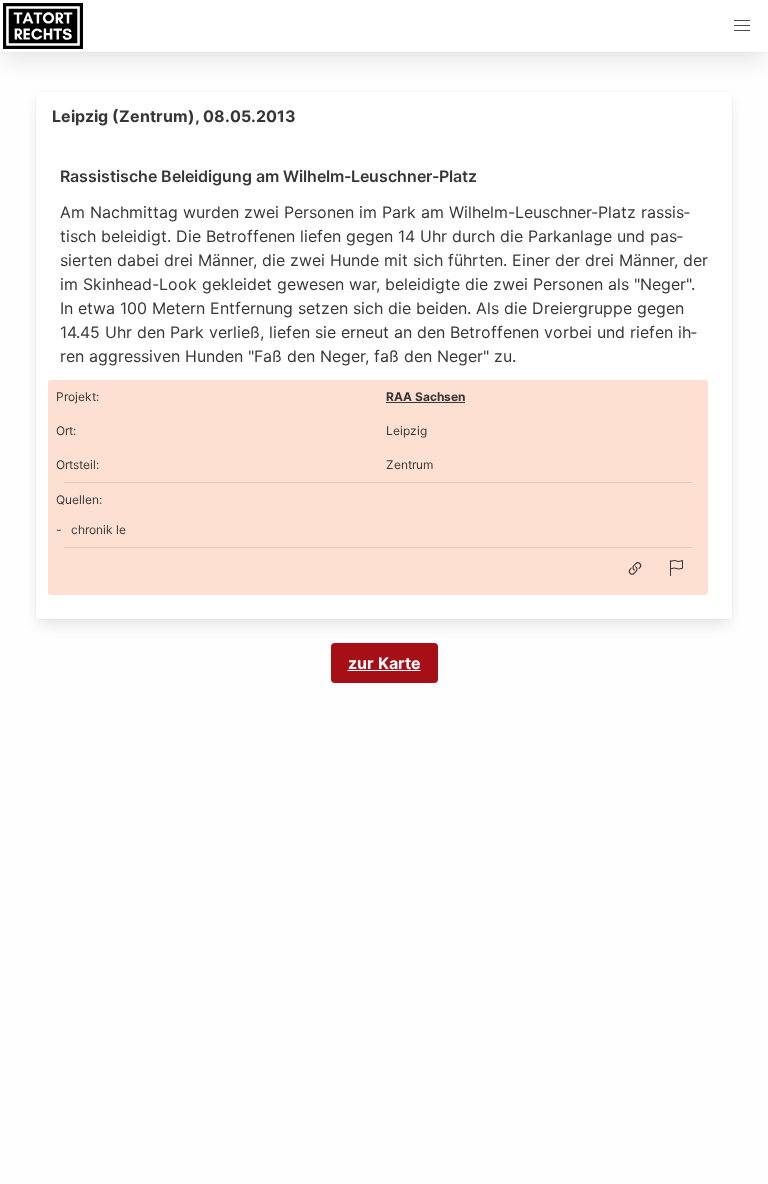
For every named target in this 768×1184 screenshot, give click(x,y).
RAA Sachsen (425, 396)
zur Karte (384, 663)
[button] (742, 26)
